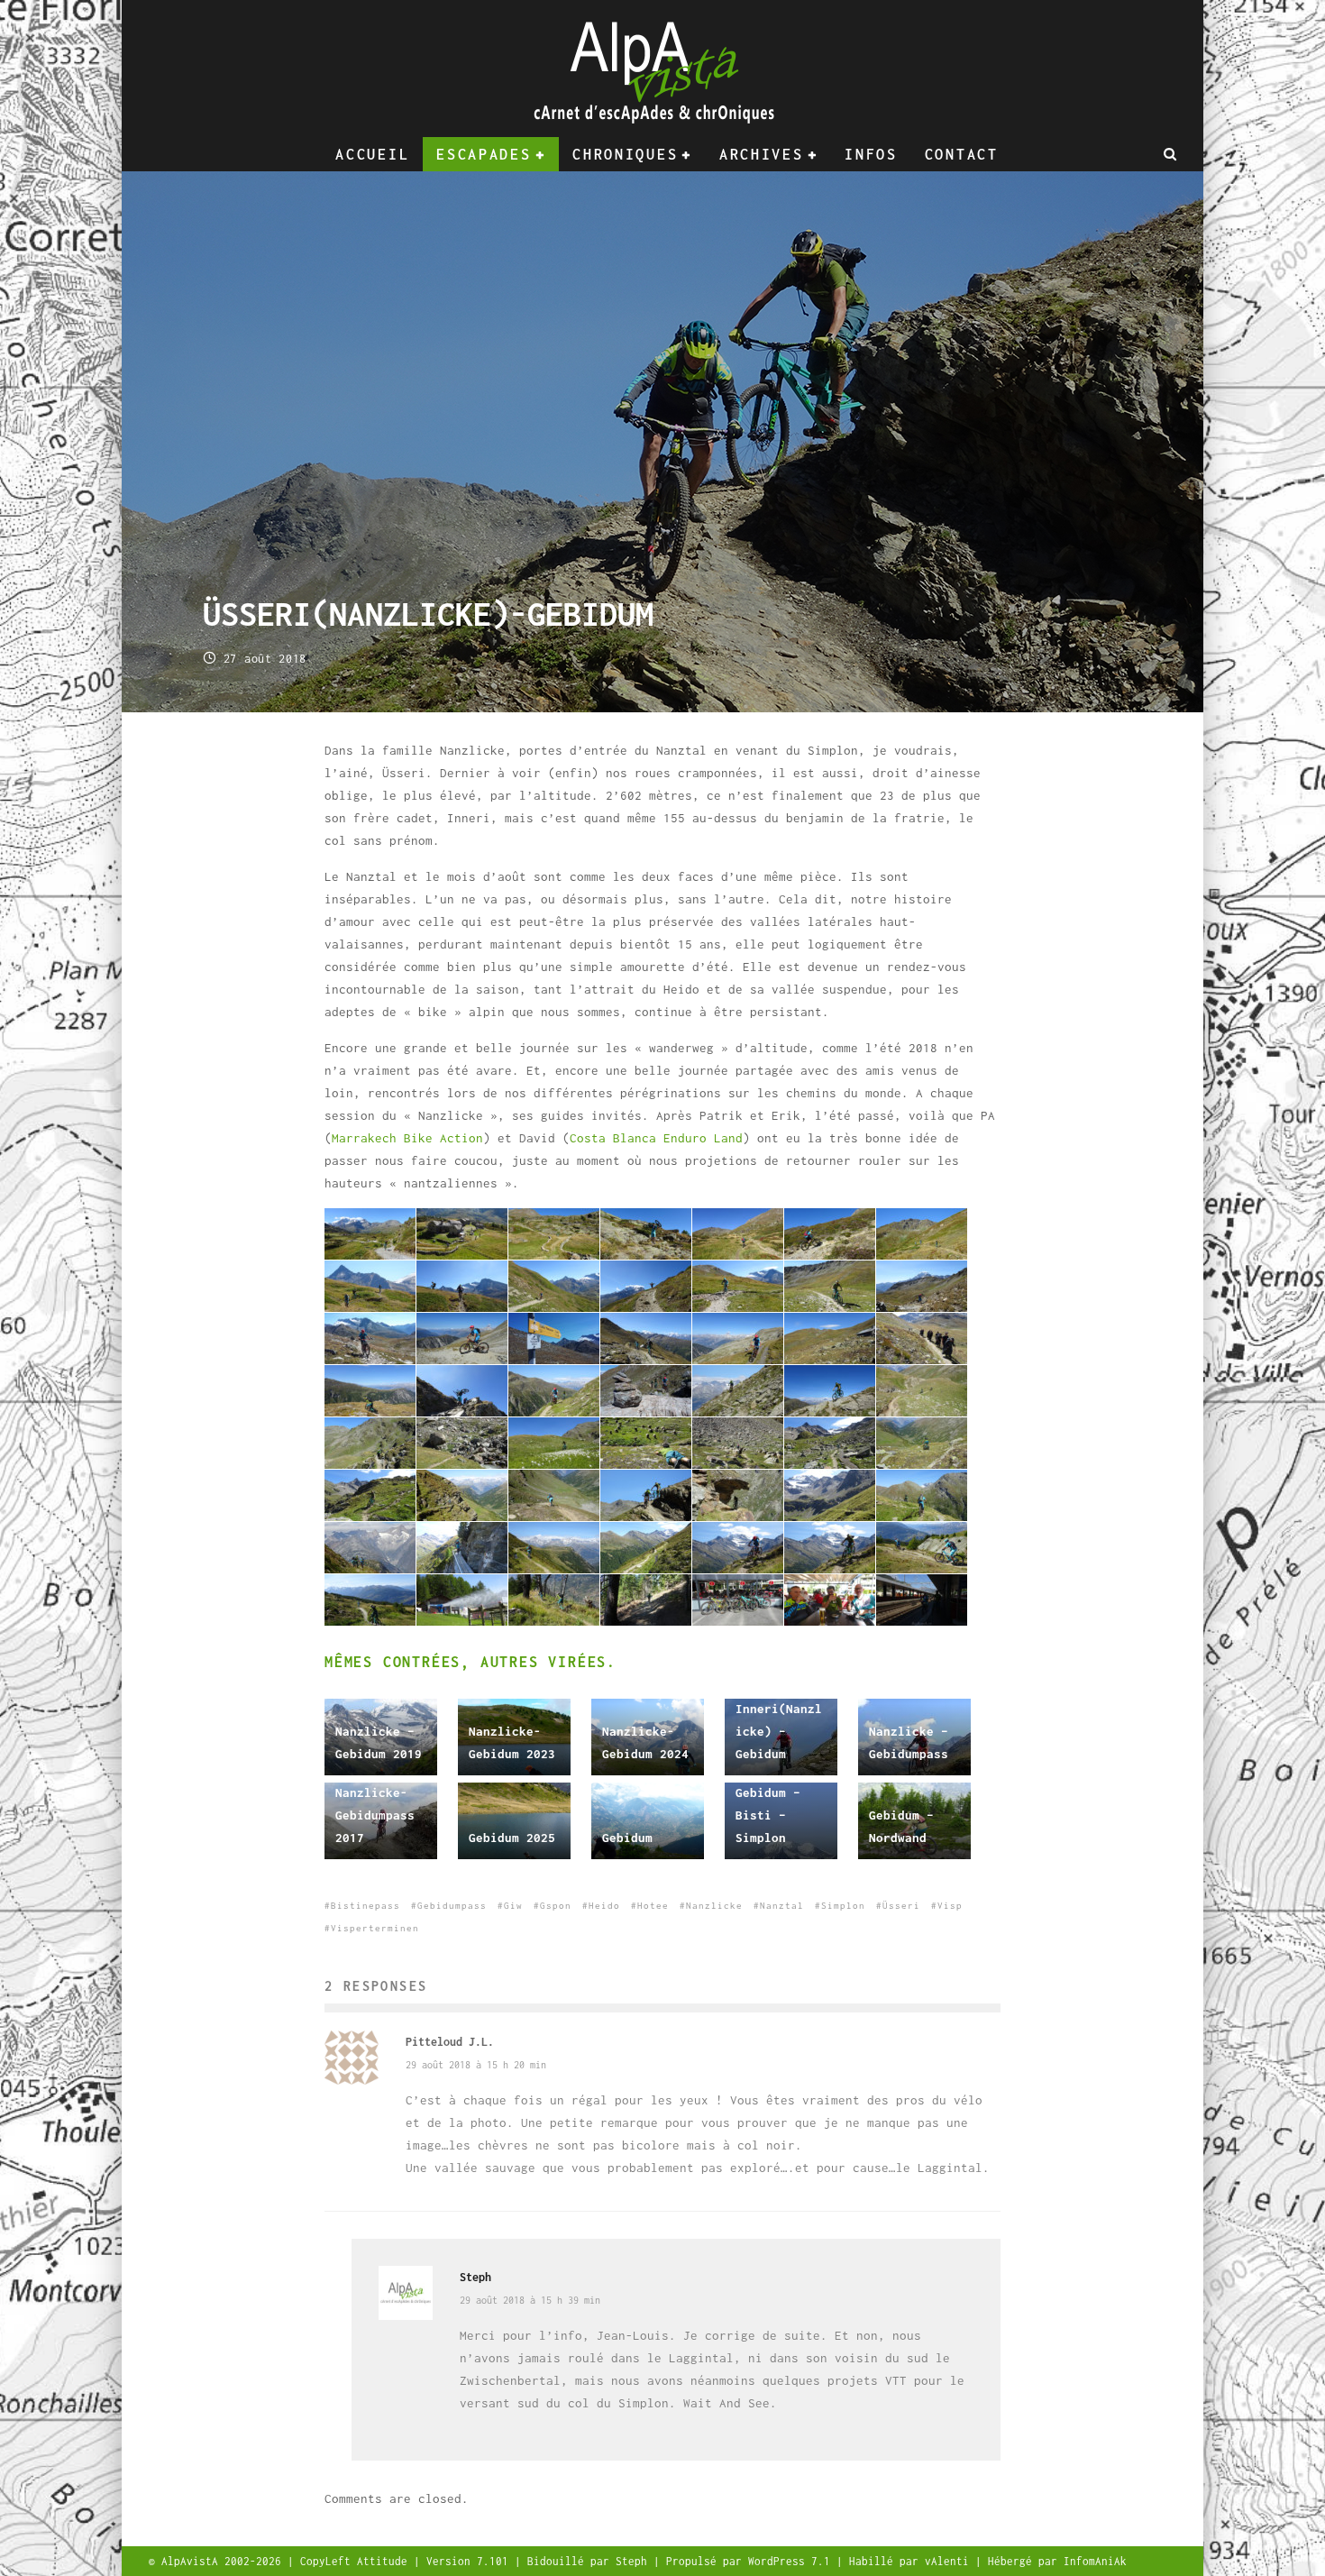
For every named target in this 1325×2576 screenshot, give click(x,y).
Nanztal (782, 1906)
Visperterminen (375, 1928)
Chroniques (625, 154)
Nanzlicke (714, 1906)
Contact (962, 154)
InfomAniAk (1095, 2561)
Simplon (843, 1906)
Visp (950, 1906)
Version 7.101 (471, 2561)
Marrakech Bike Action (407, 1138)
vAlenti (950, 2561)
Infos (871, 154)
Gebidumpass (452, 1906)
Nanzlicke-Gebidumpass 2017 (375, 1815)
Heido (604, 1906)
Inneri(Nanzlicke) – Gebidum (779, 1731)
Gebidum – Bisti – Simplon (768, 1815)
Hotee (653, 1906)
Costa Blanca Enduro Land (656, 1138)
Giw (513, 1906)
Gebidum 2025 (512, 1838)
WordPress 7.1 (792, 2561)
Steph (475, 2277)
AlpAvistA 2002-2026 (224, 2561)
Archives (762, 154)
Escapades (484, 154)
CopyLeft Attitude (357, 2561)
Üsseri (901, 1906)
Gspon (556, 1906)
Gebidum (627, 1838)
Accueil (372, 154)
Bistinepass (366, 1906)
